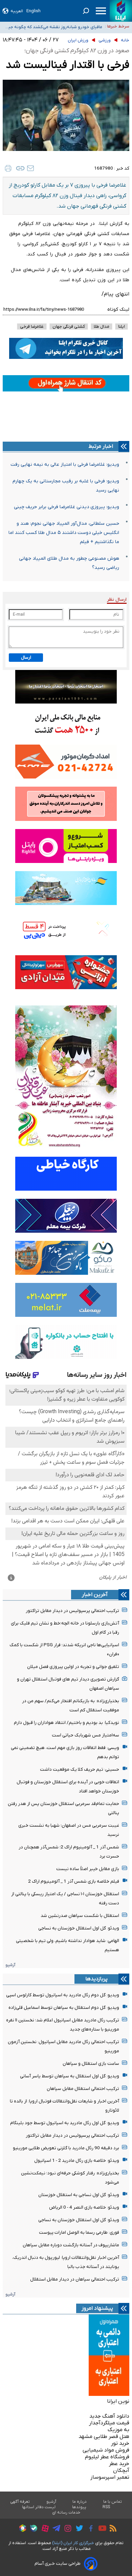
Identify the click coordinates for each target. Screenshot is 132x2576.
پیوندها (79, 2507)
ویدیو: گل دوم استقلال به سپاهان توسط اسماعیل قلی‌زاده (64, 2008)
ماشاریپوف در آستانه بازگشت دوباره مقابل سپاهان (71, 2245)
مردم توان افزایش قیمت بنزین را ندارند (67, 28)
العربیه (17, 11)
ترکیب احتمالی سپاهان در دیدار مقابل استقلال (75, 2279)
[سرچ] (86, 11)
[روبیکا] (21, 2529)
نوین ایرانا (118, 2401)
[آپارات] (43, 2529)
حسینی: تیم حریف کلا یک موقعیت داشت (80, 1770)
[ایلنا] (121, 11)
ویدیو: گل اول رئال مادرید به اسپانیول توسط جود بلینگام (65, 2123)
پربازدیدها (96, 1979)
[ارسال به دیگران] (30, 168)
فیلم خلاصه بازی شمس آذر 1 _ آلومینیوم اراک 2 (74, 1881)
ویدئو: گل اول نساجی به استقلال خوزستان (79, 2195)
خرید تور (120, 2443)
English (34, 11)
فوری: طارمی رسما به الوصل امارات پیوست (79, 2233)
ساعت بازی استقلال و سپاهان (91, 2064)
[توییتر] (78, 2529)
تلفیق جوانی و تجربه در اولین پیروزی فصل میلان (73, 1667)
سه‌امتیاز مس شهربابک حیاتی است (85, 1735)
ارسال (26, 658)
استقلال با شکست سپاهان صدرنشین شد (80, 1916)
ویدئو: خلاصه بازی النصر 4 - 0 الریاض (84, 2207)
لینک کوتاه (118, 310)
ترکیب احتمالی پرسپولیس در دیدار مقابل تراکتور (72, 1611)
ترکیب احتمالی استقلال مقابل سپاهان (83, 2089)
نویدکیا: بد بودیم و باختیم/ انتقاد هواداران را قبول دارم (67, 1723)
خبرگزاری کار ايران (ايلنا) (73, 2543)
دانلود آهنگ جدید (109, 2416)
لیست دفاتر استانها (39, 2507)
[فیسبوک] (89, 2529)
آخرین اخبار (95, 1595)
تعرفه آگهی (20, 2502)
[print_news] (8, 168)
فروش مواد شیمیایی (106, 2450)
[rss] (111, 2529)
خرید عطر (119, 2464)
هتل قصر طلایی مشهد (104, 2437)
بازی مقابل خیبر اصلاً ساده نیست (88, 1869)
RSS (106, 2507)
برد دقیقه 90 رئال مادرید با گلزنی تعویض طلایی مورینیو (66, 2148)
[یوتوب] (101, 2529)
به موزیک (118, 2430)
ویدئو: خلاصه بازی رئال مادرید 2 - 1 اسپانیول (77, 2161)
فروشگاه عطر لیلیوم (107, 2457)
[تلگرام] (55, 2529)
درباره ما (80, 2502)
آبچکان (121, 2471)
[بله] (32, 2529)
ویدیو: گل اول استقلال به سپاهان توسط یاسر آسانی (70, 2076)
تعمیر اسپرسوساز (110, 2477)
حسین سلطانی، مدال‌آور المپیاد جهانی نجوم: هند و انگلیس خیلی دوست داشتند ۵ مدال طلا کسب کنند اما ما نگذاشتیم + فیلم (64, 533)
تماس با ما (113, 2502)
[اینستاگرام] (66, 2529)
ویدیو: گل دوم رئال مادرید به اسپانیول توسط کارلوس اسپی (63, 1995)
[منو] (101, 11)
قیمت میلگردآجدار (109, 2423)
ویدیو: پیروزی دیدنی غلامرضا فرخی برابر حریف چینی (67, 507)
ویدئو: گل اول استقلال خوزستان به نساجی (79, 1928)
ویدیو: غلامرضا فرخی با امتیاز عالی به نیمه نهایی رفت (65, 465)
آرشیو (10, 1965)
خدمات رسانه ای (66, 2513)
